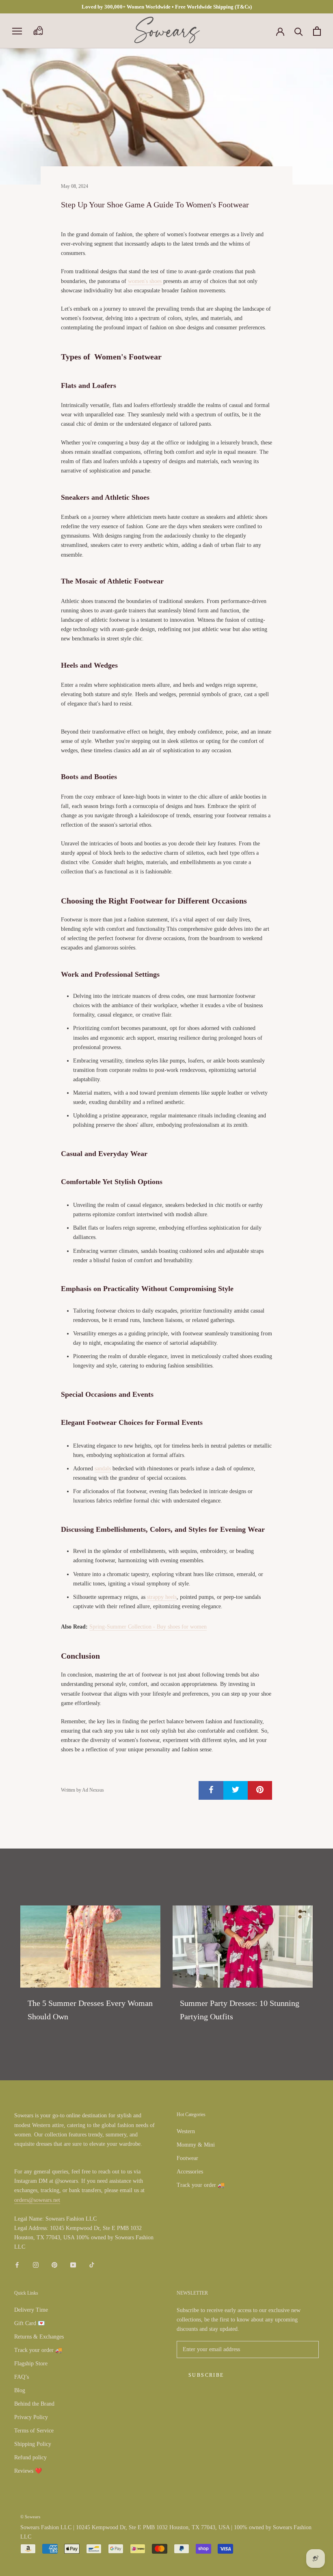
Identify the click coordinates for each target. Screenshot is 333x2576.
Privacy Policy (31, 2417)
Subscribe (206, 2375)
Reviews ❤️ (28, 2471)
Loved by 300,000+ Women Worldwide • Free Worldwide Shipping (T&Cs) (167, 7)
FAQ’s (22, 2377)
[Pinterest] (54, 2264)
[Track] (38, 31)
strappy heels (162, 1597)
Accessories (190, 2172)
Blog (20, 2390)
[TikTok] (92, 2264)
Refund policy (30, 2457)
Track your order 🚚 (201, 2185)
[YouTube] (73, 2264)
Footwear (187, 2158)
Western (186, 2131)
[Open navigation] (17, 31)
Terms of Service (34, 2431)
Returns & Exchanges (39, 2337)
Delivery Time (31, 2310)
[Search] (299, 31)
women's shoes (146, 281)
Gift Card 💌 (29, 2323)
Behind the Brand (34, 2404)
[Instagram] (36, 2264)
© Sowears (30, 2517)
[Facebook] (17, 2264)
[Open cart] (317, 31)
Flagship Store (31, 2364)
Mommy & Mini (196, 2145)
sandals (103, 1469)
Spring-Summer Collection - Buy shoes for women (148, 1627)
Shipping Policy (33, 2444)
